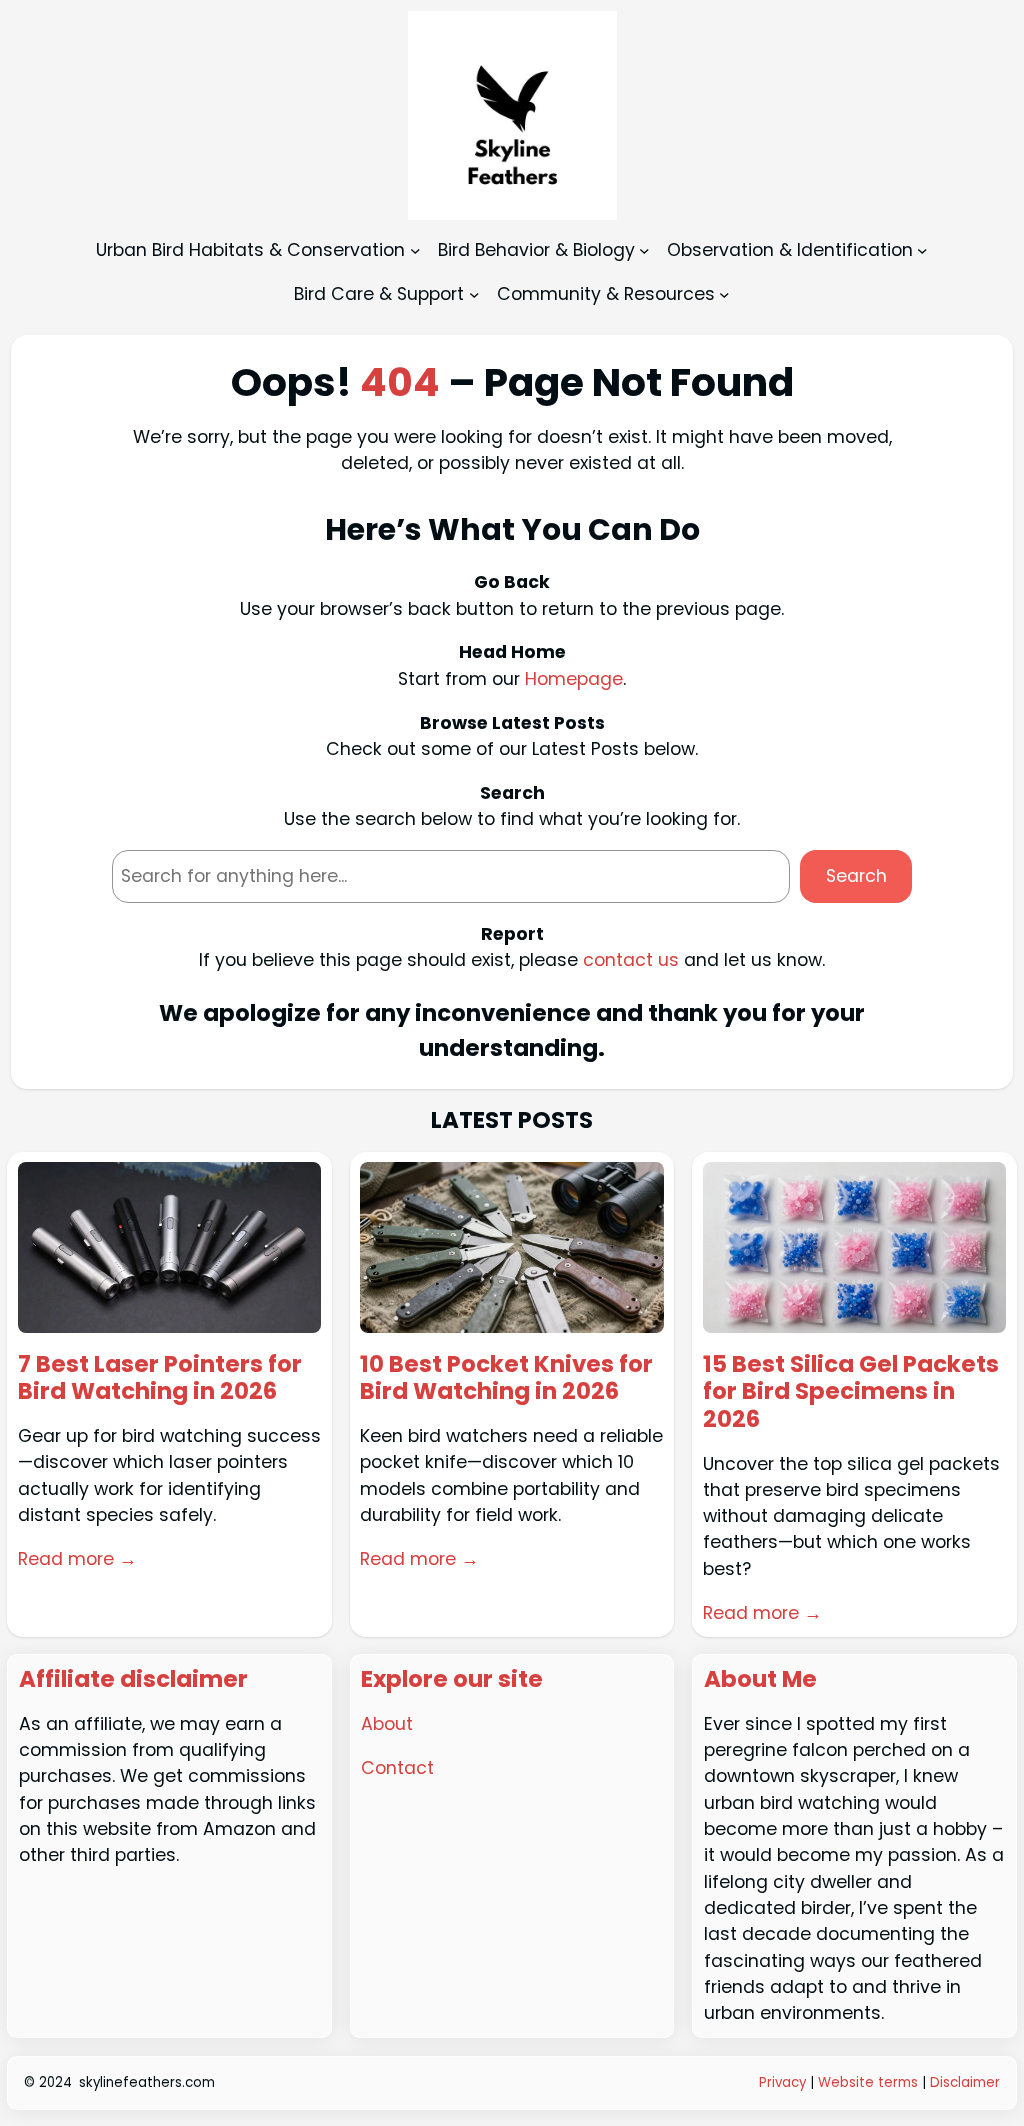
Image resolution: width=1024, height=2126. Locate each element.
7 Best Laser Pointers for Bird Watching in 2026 (160, 1378)
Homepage (574, 679)
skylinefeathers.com (147, 2082)
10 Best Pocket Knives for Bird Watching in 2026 (506, 1378)
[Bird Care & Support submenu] (474, 293)
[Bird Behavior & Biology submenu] (644, 250)
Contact (397, 1768)
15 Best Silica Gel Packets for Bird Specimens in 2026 (851, 1392)
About (387, 1724)
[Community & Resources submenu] (724, 293)
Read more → (77, 1559)
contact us (631, 960)
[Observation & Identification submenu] (922, 250)
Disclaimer (965, 2082)
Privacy (784, 2082)
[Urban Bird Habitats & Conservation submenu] (415, 250)
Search (856, 876)
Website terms (868, 2082)
